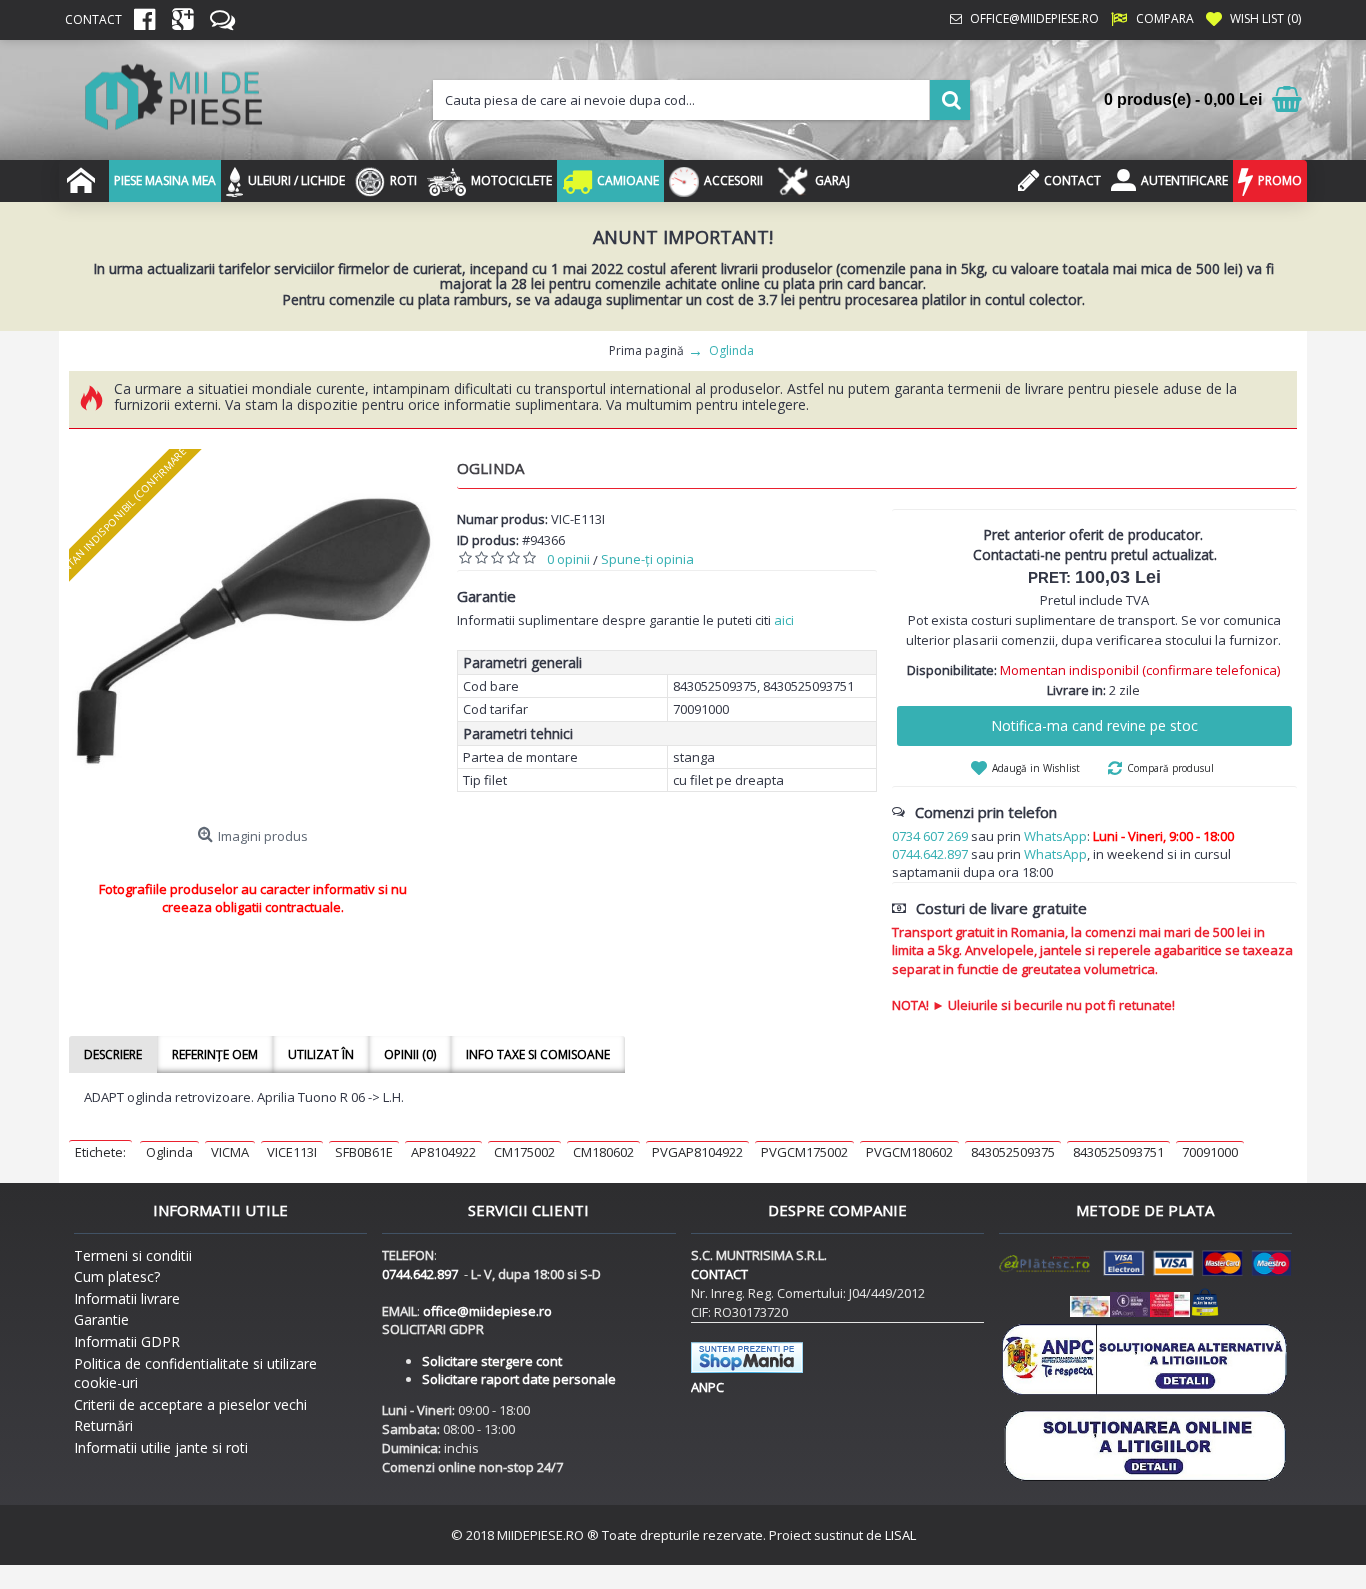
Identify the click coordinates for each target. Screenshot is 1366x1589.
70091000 (1210, 1152)
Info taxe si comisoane (538, 1054)
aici (784, 620)
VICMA (230, 1152)
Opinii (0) (410, 1054)
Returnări (103, 1425)
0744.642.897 (930, 854)
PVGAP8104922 (697, 1152)
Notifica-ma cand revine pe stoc (1094, 725)
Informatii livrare (127, 1298)
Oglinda (169, 1152)
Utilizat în (321, 1054)
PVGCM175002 (804, 1152)
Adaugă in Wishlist (1036, 768)
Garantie (101, 1319)
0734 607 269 (930, 836)
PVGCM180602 (909, 1152)
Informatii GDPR (127, 1341)
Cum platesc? (117, 1276)
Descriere (113, 1054)
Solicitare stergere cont (492, 1361)
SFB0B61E (364, 1152)
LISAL (900, 1535)
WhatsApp (1055, 836)
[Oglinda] (253, 633)
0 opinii (568, 559)
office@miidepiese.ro (487, 1311)
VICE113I (292, 1152)
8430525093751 (1118, 1152)
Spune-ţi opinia (647, 559)
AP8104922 (443, 1152)
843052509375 (1013, 1152)
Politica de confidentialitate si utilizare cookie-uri (195, 1373)
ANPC (707, 1387)
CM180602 (603, 1152)
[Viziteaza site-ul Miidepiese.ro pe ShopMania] (747, 1368)
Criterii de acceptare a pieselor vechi (190, 1404)
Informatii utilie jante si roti (161, 1447)
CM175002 (524, 1152)
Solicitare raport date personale (519, 1379)
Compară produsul (1170, 768)
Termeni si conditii (133, 1255)
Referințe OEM (215, 1054)
